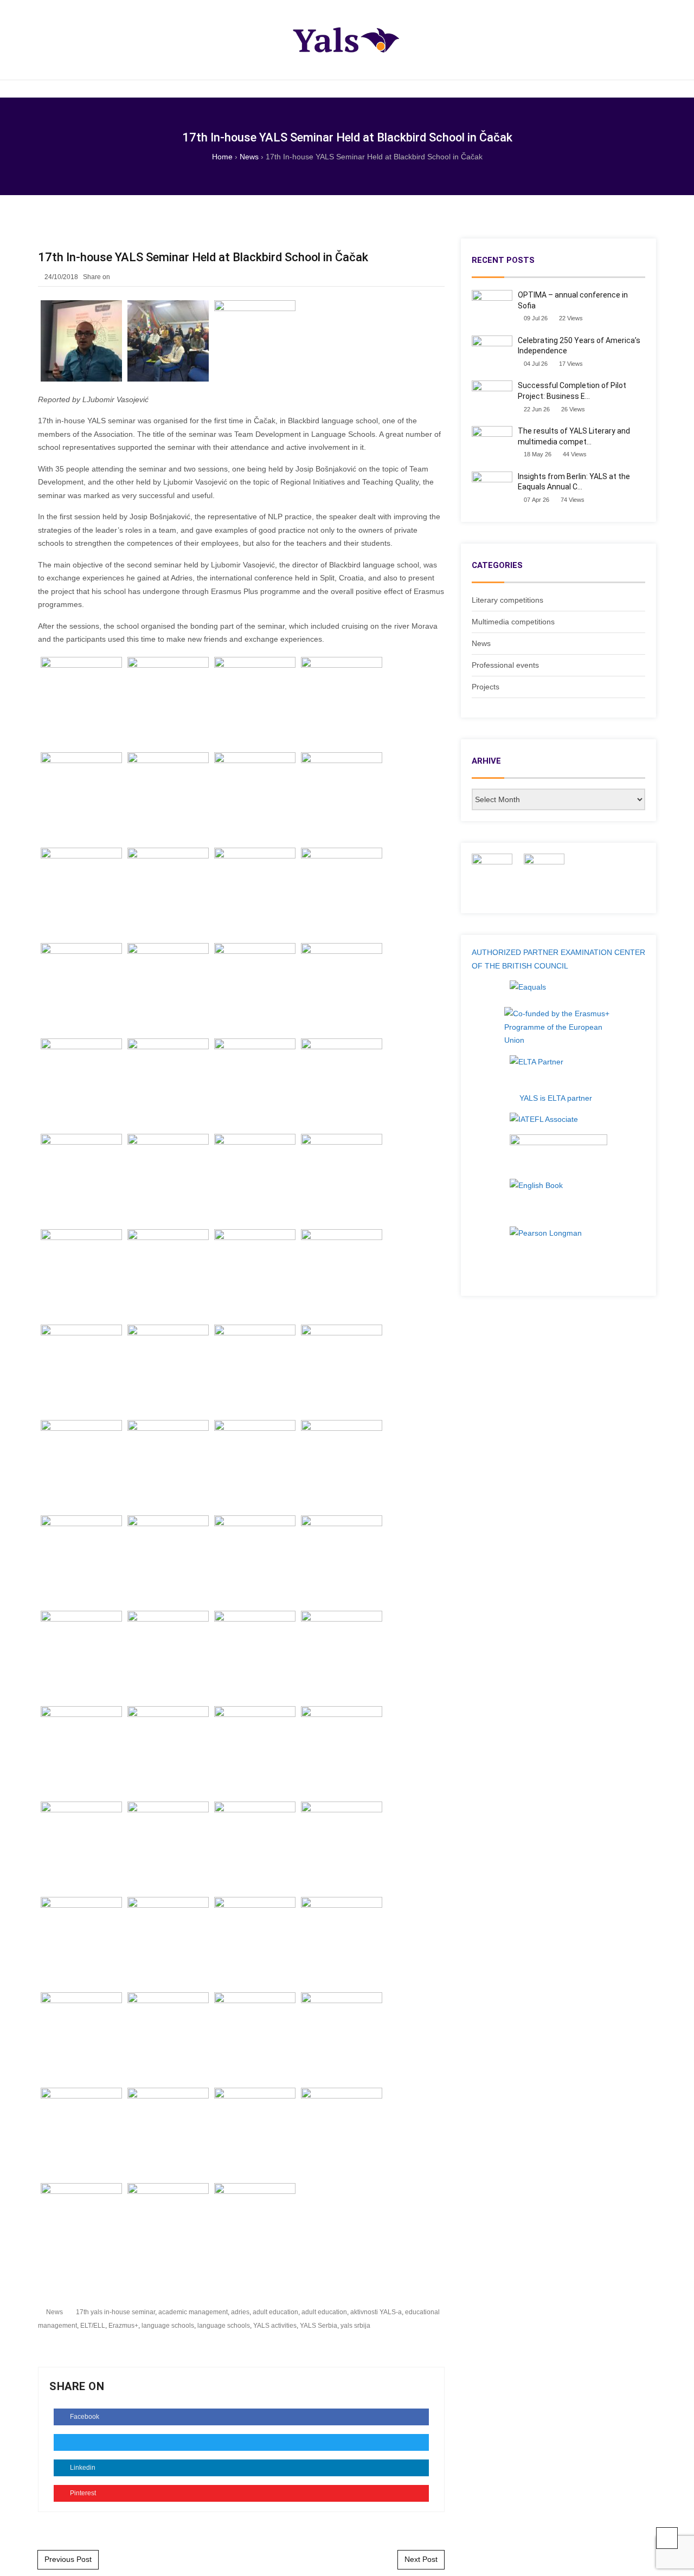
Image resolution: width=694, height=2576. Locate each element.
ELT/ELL (93, 2326)
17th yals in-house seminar (115, 2312)
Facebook (84, 2417)
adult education (275, 2312)
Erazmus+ (123, 2326)
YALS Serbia (319, 2326)
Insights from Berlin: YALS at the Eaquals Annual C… (574, 482)
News (54, 2312)
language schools (168, 2326)
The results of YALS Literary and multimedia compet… (574, 436)
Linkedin (82, 2468)
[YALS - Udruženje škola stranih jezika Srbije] (347, 40)
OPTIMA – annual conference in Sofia (573, 300)
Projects (486, 687)
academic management (193, 2312)
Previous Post (68, 2559)
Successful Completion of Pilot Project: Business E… (572, 391)
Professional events (505, 665)
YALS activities (275, 2326)
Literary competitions (507, 600)
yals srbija (355, 2326)
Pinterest (82, 2493)
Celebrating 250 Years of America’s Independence (579, 346)
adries (240, 2312)
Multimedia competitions (513, 622)
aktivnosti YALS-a (376, 2312)
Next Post (421, 2559)
